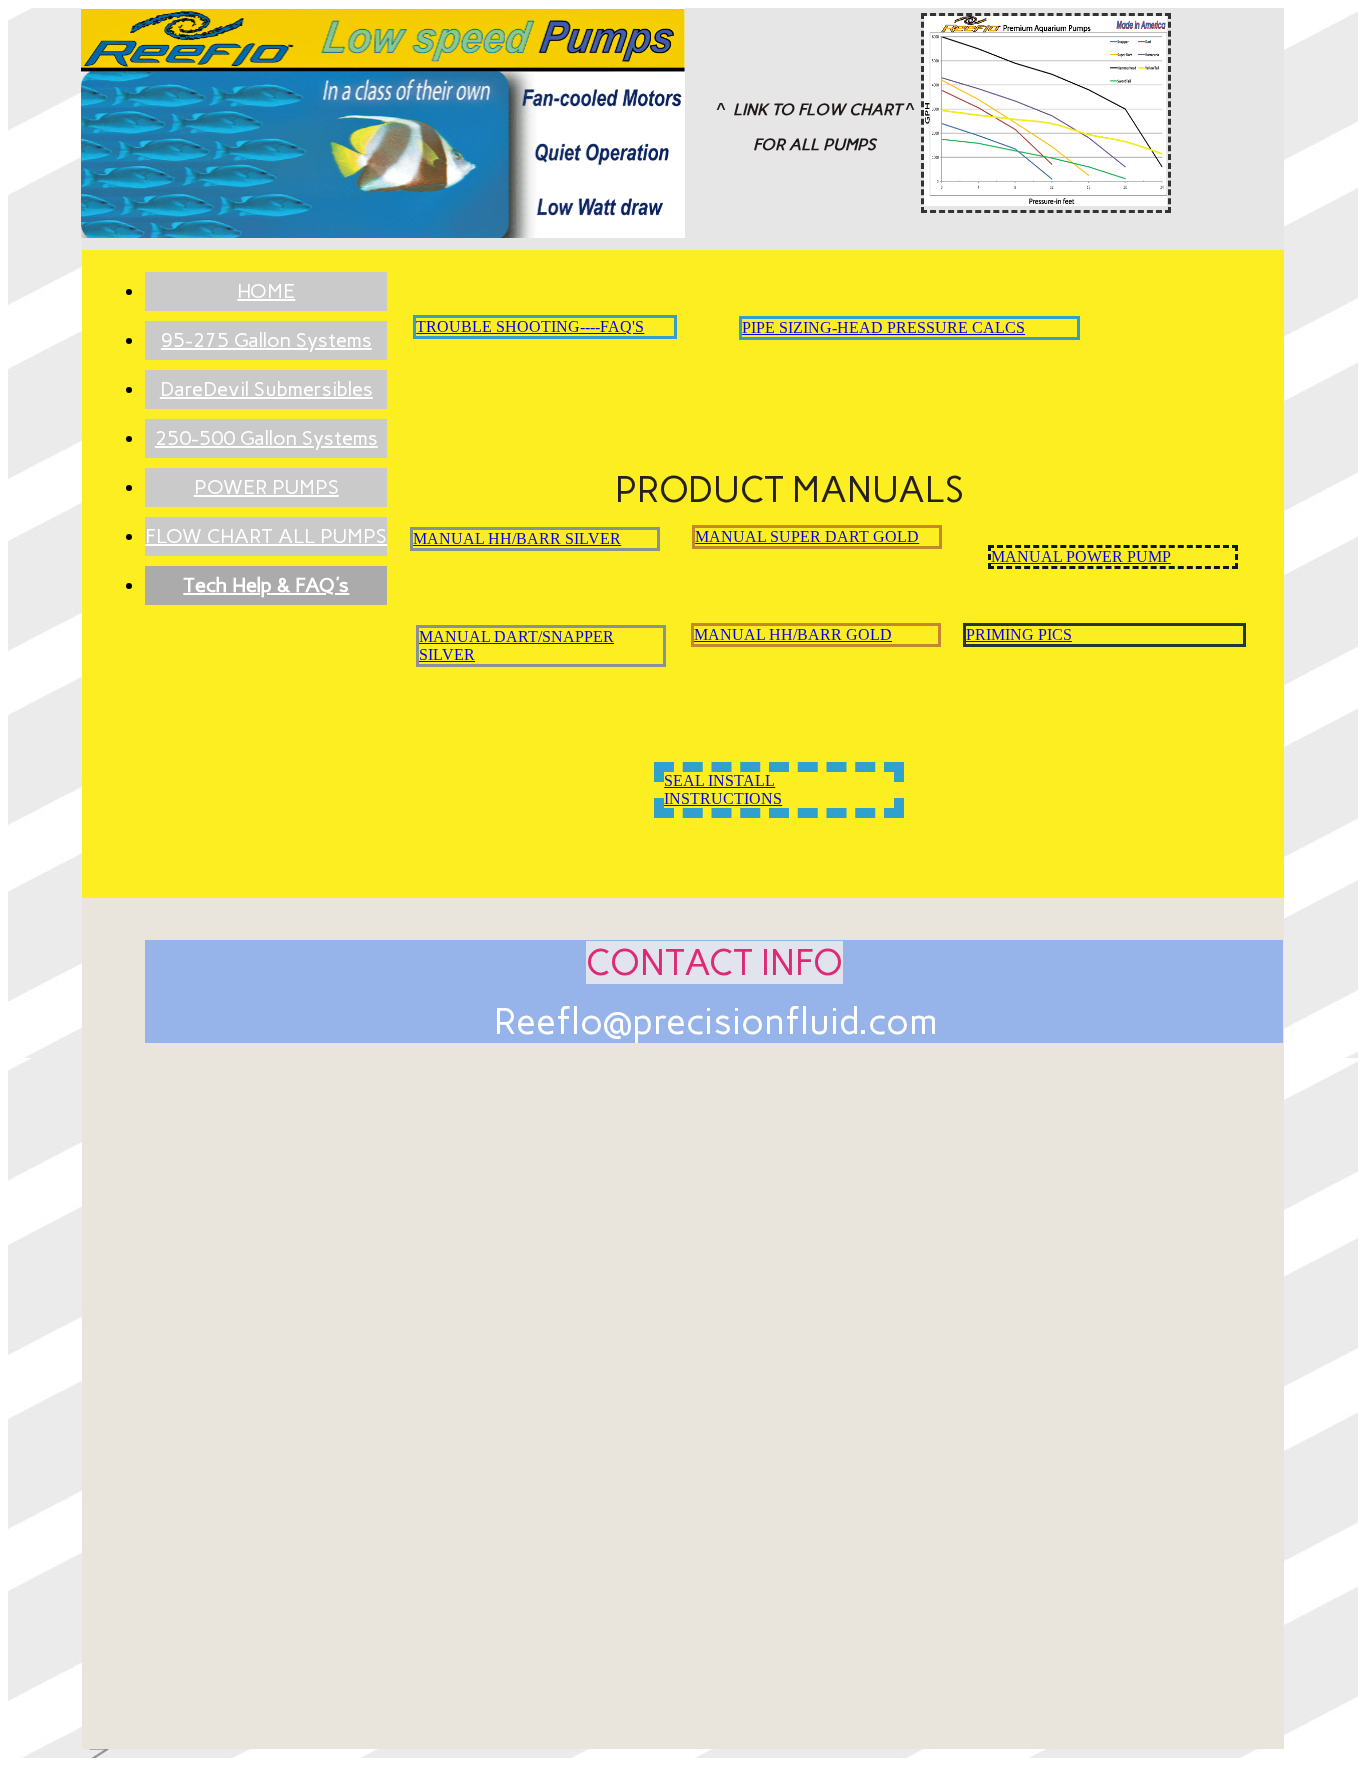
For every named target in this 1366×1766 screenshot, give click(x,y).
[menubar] (246, 438)
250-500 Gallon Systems (266, 438)
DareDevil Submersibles (266, 389)
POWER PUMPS (266, 487)
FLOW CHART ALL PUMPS (266, 536)
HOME (266, 291)
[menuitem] (266, 291)
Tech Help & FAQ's (266, 585)
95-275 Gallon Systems (266, 340)
